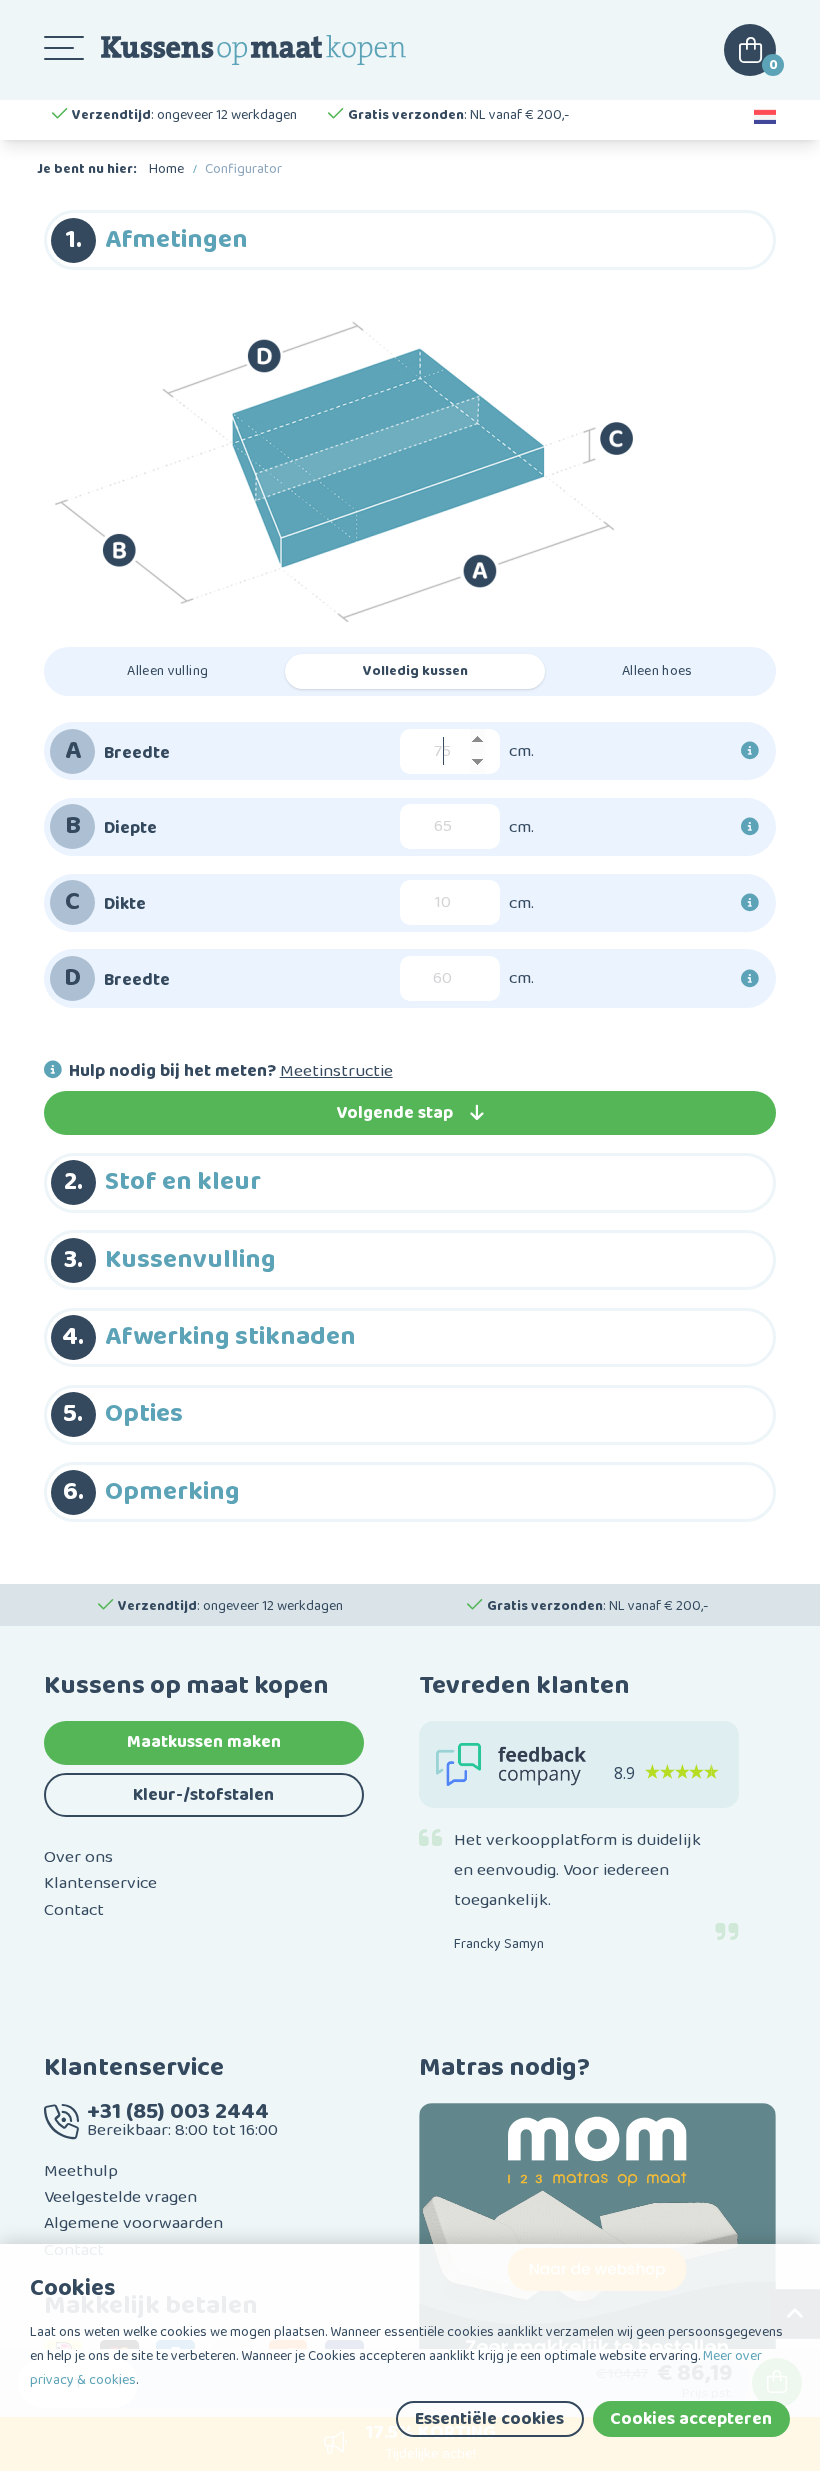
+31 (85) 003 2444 (178, 2111)
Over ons (78, 1857)
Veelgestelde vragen (120, 2197)
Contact (74, 1910)
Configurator (243, 169)
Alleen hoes (657, 671)
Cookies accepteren (691, 2419)
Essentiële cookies (489, 2419)
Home (166, 169)
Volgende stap (395, 1113)
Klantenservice (100, 1883)
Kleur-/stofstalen (203, 1795)
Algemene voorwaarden (133, 2223)
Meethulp (81, 2171)
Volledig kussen (415, 671)
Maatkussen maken (204, 1742)
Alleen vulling (167, 671)
